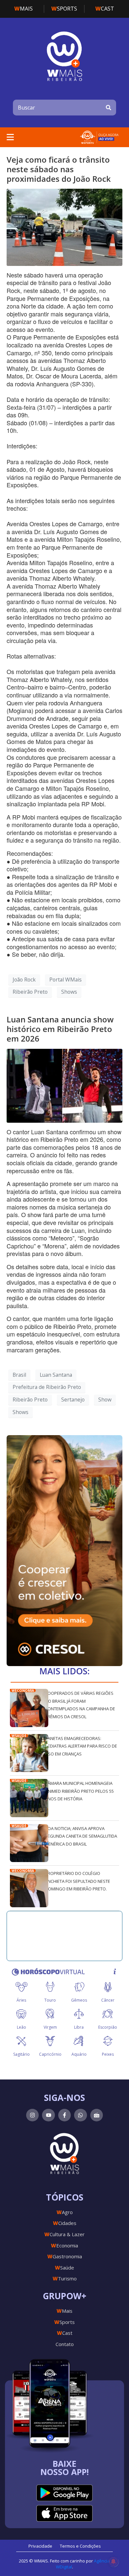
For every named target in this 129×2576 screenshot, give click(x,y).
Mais (23, 9)
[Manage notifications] (113, 2561)
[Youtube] (48, 2115)
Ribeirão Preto (30, 992)
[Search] (108, 108)
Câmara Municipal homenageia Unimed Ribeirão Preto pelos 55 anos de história (79, 1791)
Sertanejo (73, 1400)
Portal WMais (65, 980)
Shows (69, 992)
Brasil (19, 1375)
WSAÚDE (19, 1736)
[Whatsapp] (80, 2115)
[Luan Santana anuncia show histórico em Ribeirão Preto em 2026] (64, 1085)
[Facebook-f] (64, 2115)
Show (105, 1400)
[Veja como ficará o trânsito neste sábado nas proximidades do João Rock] (64, 227)
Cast (105, 9)
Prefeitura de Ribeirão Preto (47, 1387)
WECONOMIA (23, 1690)
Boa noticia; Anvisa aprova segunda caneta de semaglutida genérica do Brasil (81, 1836)
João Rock (24, 980)
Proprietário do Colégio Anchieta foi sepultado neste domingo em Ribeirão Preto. (78, 1881)
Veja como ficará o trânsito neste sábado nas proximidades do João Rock (59, 169)
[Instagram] (32, 2115)
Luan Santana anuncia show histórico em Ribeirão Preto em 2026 (60, 1029)
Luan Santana (56, 1375)
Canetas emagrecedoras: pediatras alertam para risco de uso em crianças (81, 1746)
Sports (64, 9)
